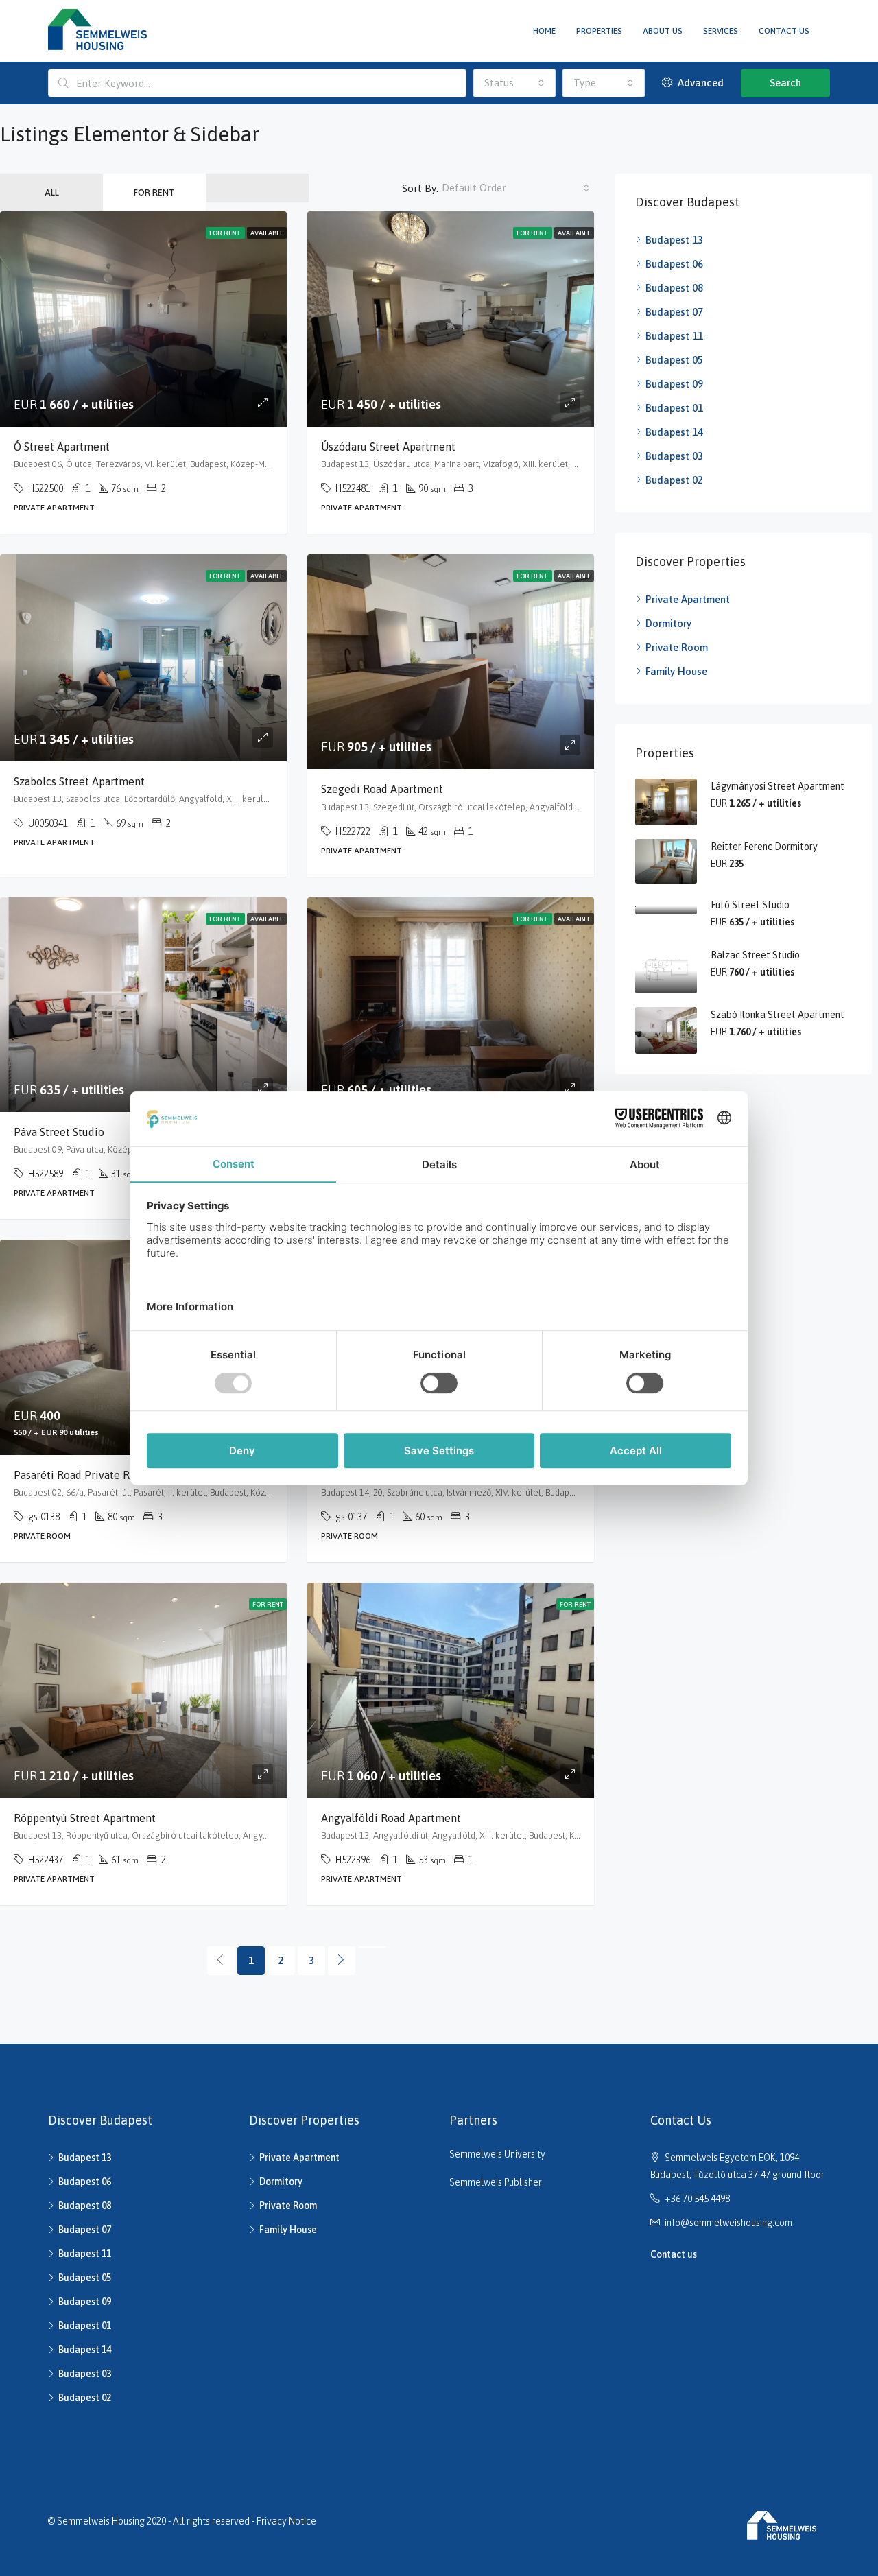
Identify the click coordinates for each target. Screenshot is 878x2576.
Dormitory (668, 623)
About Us (663, 31)
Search (785, 83)
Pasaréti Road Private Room (83, 1475)
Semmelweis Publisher (496, 2182)
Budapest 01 (674, 408)
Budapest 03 (674, 456)
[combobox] (514, 83)
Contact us (674, 2254)
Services (721, 31)
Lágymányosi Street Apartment (778, 786)
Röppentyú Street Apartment (85, 1818)
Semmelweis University (497, 2154)
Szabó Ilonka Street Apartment (778, 1015)
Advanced (699, 83)
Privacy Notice (286, 2521)
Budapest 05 (674, 360)
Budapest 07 (674, 312)
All (52, 192)
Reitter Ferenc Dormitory (764, 847)
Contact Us (784, 31)
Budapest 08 (674, 288)
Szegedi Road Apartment (382, 789)
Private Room (677, 647)
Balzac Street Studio (755, 955)
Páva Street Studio (59, 1132)
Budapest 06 (674, 264)
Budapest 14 (674, 432)
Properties (599, 31)
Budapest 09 (674, 384)
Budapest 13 (674, 240)
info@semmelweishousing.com (728, 2223)
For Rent (154, 192)
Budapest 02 (674, 480)
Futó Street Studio (750, 905)
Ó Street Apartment (62, 447)
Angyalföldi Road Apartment (391, 1818)
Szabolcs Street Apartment (79, 781)
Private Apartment (688, 599)
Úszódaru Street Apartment (388, 447)
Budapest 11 (674, 336)
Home (544, 31)
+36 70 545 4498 (697, 2199)
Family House (676, 671)
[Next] (342, 1961)
